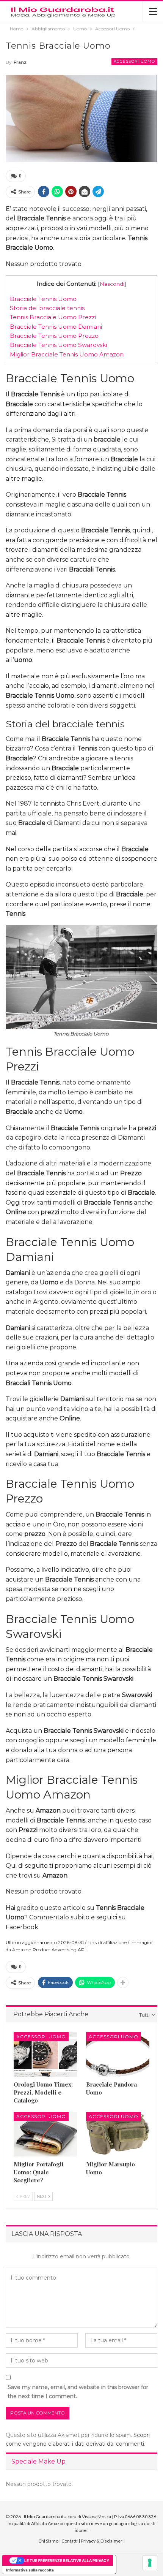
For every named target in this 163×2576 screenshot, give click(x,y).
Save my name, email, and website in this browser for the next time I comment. (78, 2392)
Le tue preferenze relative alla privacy (67, 2560)
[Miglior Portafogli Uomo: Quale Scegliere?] (45, 2134)
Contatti (70, 2541)
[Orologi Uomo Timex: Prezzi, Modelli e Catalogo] (45, 2054)
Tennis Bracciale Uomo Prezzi (53, 317)
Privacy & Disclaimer (102, 2541)
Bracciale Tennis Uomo (43, 299)
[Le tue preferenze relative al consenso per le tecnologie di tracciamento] (150, 2563)
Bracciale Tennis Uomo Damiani (56, 327)
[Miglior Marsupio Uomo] (118, 2134)
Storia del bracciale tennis (47, 308)
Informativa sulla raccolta (30, 2570)
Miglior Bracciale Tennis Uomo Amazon (67, 354)
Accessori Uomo (134, 61)
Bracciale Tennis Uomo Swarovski (58, 345)
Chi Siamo (48, 2541)
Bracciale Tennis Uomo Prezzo (54, 336)
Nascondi (112, 284)
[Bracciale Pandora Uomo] (118, 2054)
